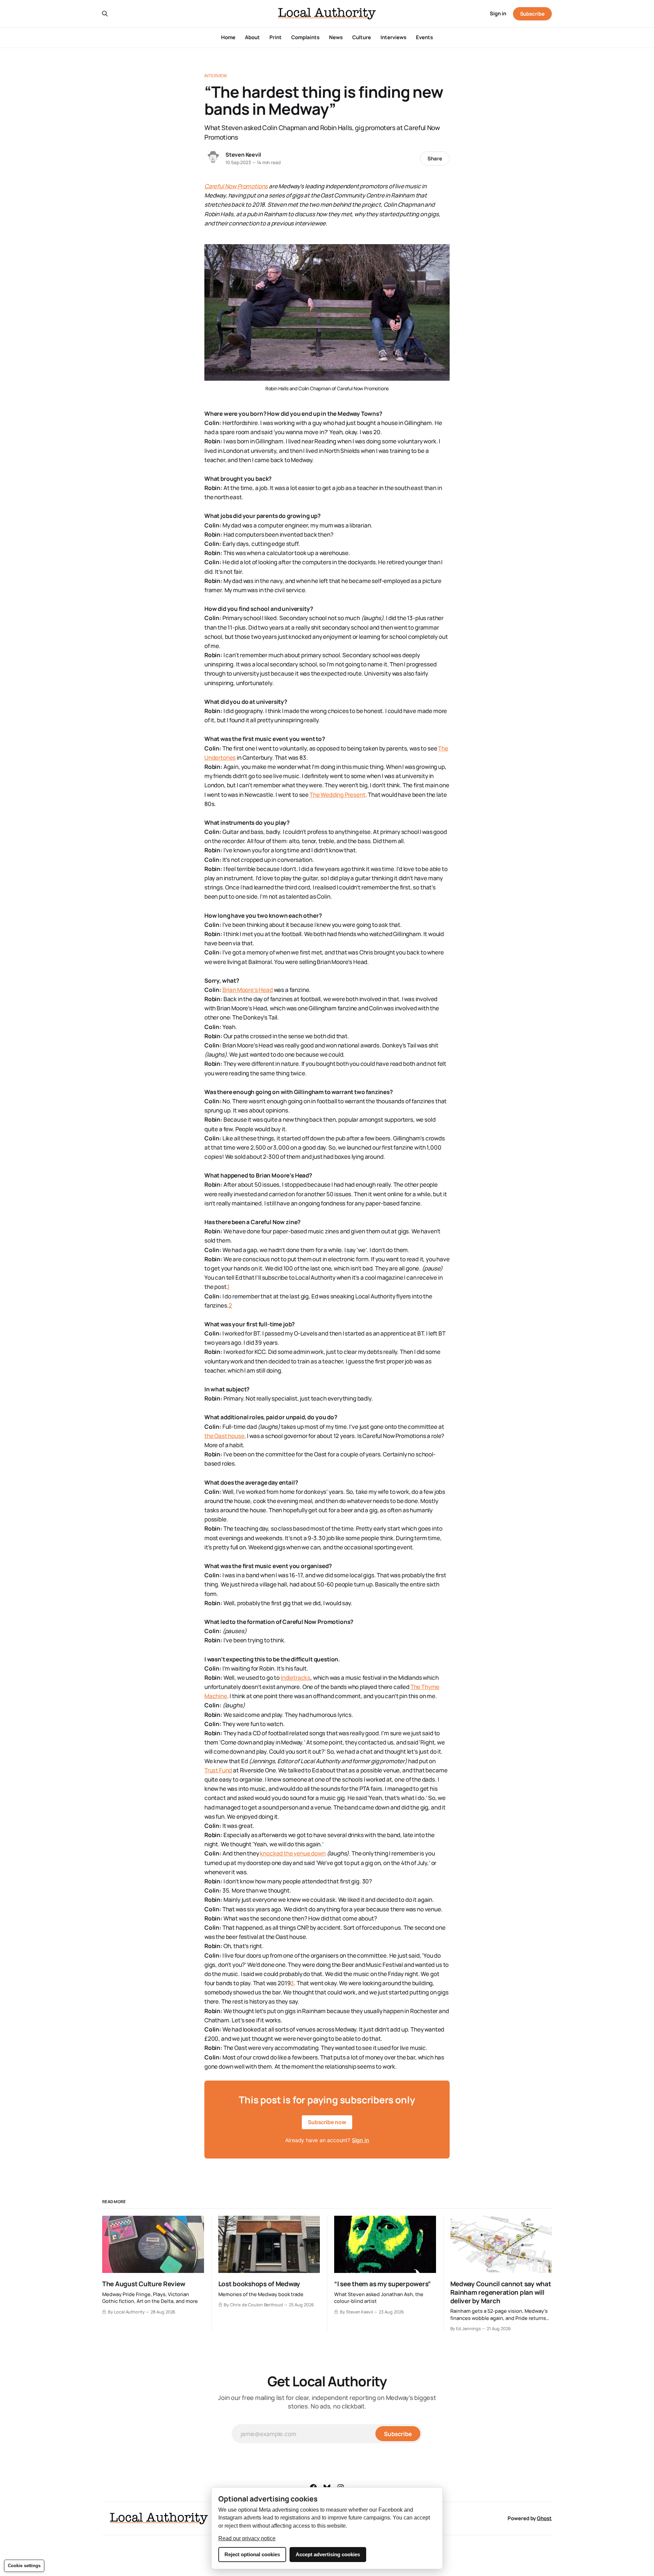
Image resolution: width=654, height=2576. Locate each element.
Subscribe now (327, 2122)
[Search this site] (105, 14)
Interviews (393, 37)
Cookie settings (24, 2566)
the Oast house (224, 1436)
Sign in (498, 13)
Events (424, 37)
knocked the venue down (293, 1853)
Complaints (305, 37)
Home (228, 37)
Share (435, 159)
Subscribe (532, 14)
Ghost (544, 2518)
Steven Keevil (243, 155)
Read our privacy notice (247, 2538)
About (252, 37)
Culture (362, 37)
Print (276, 37)
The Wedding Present (338, 795)
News (336, 37)
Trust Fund (218, 1770)
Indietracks (295, 1678)
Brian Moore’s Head (248, 990)
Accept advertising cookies (328, 2554)
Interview (216, 76)
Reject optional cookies (252, 2554)
